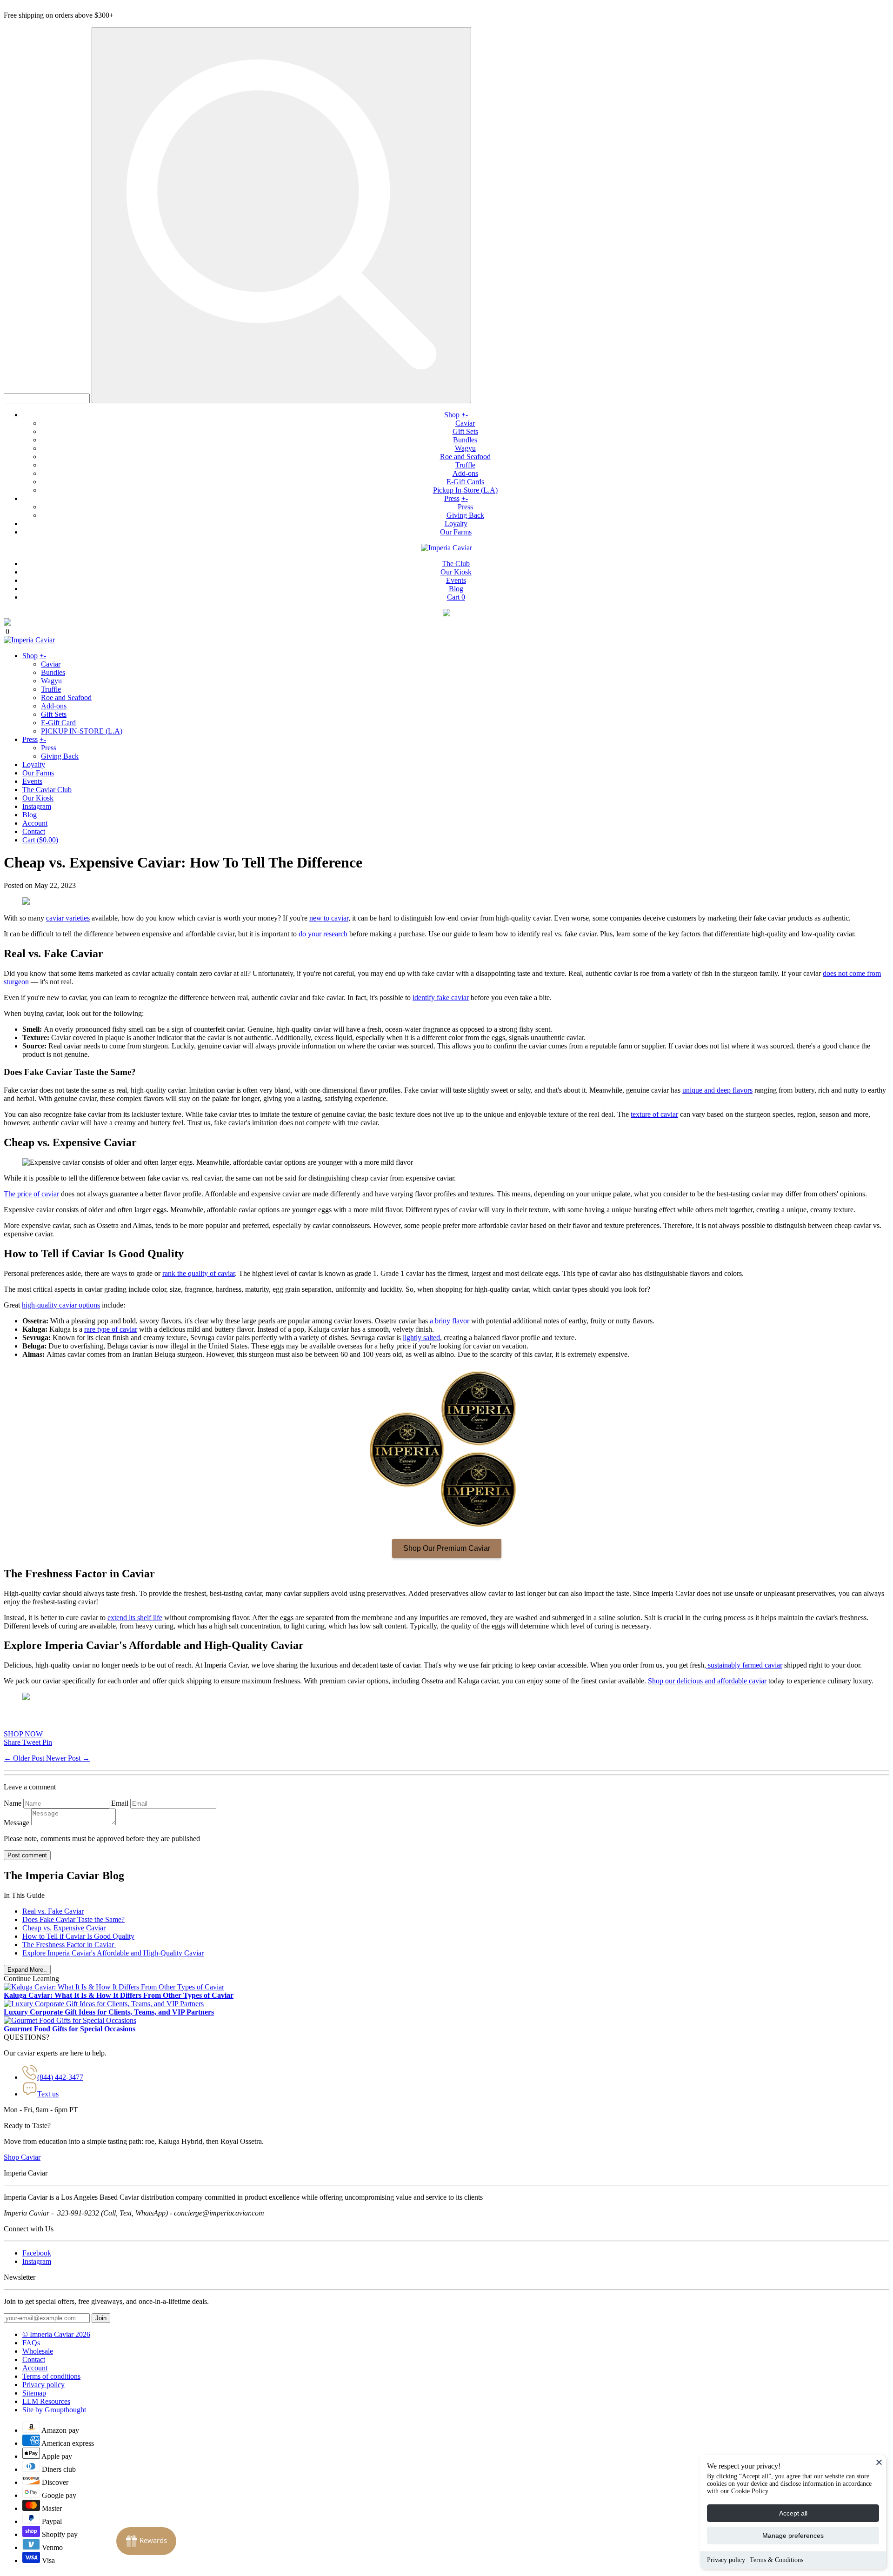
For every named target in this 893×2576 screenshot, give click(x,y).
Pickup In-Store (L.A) (465, 490)
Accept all (793, 2513)
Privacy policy (726, 2560)
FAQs (31, 2343)
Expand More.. (27, 1970)
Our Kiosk (456, 572)
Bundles (465, 440)
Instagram (37, 806)
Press (452, 498)
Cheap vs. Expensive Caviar (64, 1928)
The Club (456, 564)
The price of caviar (31, 1194)
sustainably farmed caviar (744, 1665)
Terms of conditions (51, 2376)
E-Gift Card (58, 723)
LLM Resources (46, 2401)
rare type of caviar (111, 1329)
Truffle (465, 465)
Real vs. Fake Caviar (53, 1911)
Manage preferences (793, 2536)
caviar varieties (68, 918)
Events (456, 580)
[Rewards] (146, 2541)
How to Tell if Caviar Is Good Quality (78, 1936)
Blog (456, 589)
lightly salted (421, 1338)
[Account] (446, 614)
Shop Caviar (22, 2157)
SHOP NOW (23, 1734)
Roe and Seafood (465, 457)
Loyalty (456, 524)
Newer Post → (68, 1758)
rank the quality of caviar (199, 1273)
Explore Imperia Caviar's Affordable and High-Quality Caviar (113, 1953)
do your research (323, 934)
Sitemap (34, 2393)
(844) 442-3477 (60, 2077)
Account (35, 823)
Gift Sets (465, 431)
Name (13, 1803)
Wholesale (38, 2351)
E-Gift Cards (465, 482)
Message (17, 1823)
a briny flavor (450, 1321)
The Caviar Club (47, 790)
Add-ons (465, 473)
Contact (34, 831)
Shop (452, 415)
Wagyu (465, 448)
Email (120, 1803)
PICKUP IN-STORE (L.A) (82, 731)
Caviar (465, 423)
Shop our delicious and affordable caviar (707, 1681)
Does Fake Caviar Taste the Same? (73, 1919)
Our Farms (456, 532)
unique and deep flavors (717, 1090)
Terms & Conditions (776, 2560)
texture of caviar (654, 1114)
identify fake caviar (441, 998)
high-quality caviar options (61, 1305)
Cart (456, 597)
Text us (48, 2094)
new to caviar (329, 918)
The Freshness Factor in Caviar (69, 1945)
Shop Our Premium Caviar (447, 1548)
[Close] (879, 2462)
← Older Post (25, 1758)
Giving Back (465, 515)
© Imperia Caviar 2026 (56, 2334)
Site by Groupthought (54, 2410)
